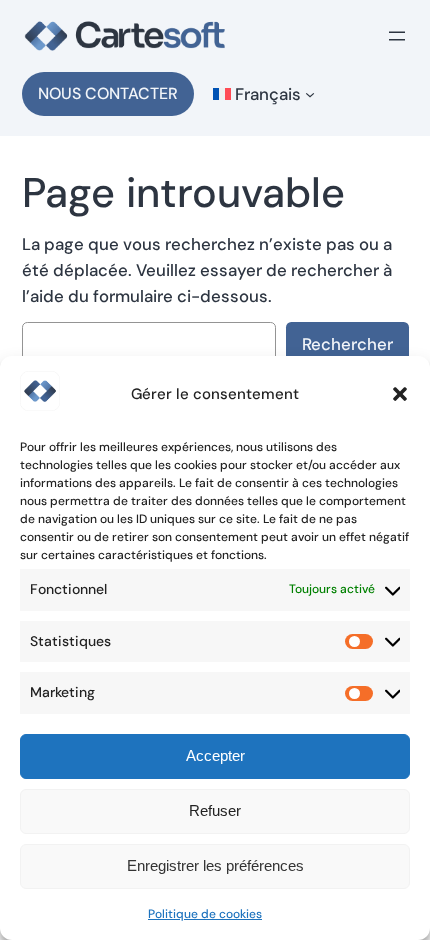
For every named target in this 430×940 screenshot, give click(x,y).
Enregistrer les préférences (215, 865)
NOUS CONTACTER (108, 93)
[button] (400, 394)
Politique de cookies (205, 914)
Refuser (215, 810)
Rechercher (347, 344)
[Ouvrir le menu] (397, 36)
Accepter (215, 755)
